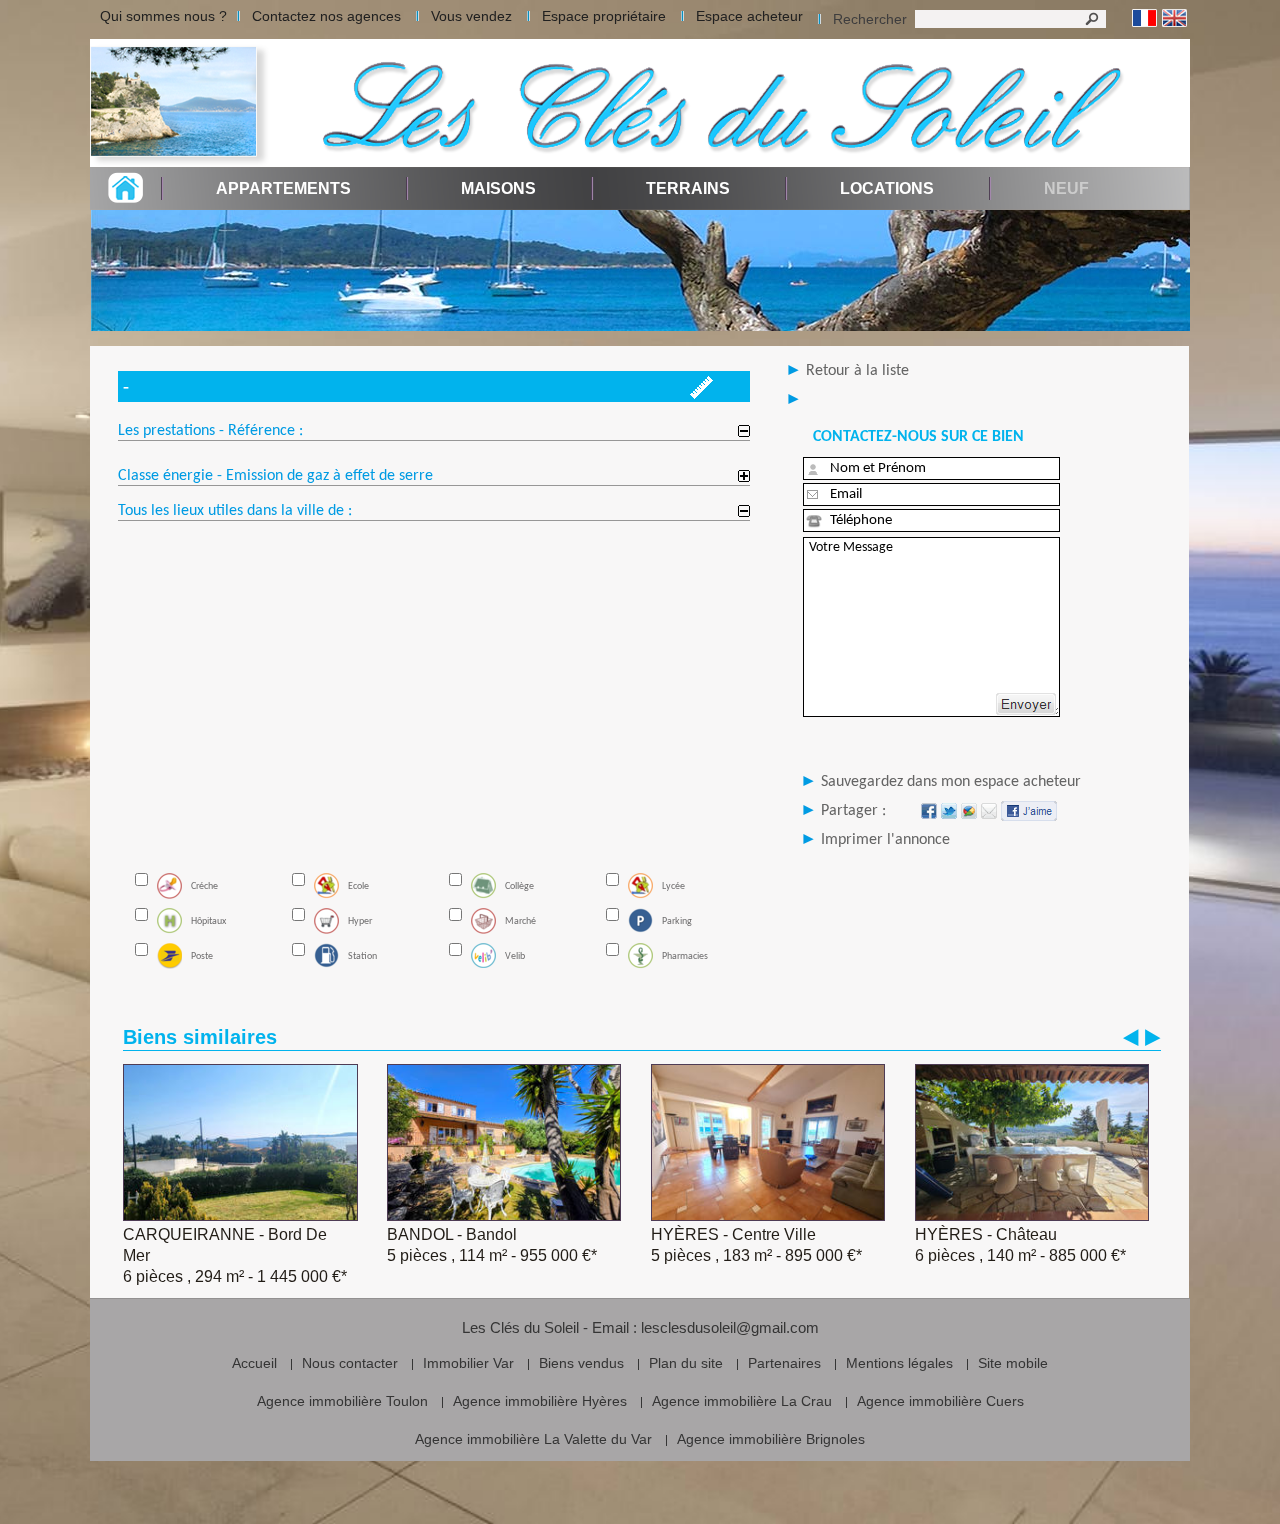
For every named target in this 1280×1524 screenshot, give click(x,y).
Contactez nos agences (326, 16)
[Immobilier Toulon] (180, 103)
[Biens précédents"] (1131, 1037)
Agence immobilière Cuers (940, 1401)
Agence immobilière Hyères (540, 1401)
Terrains (688, 188)
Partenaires (784, 1363)
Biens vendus (581, 1363)
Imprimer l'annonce (885, 840)
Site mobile (1013, 1363)
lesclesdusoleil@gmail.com (730, 1327)
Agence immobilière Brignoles (771, 1439)
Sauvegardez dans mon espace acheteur (951, 782)
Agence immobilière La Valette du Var (533, 1439)
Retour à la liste (857, 371)
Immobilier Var (468, 1363)
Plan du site (686, 1363)
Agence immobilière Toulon (342, 1401)
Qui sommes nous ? (163, 16)
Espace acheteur (749, 16)
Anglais (1174, 18)
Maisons (498, 188)
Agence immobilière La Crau (742, 1401)
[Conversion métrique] (701, 393)
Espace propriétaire (604, 16)
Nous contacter (350, 1363)
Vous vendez (471, 16)
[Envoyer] (1026, 704)
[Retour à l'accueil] (125, 197)
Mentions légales (899, 1363)
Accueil (254, 1363)
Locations (887, 188)
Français (1144, 18)
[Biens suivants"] (1153, 1037)
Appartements (283, 188)
